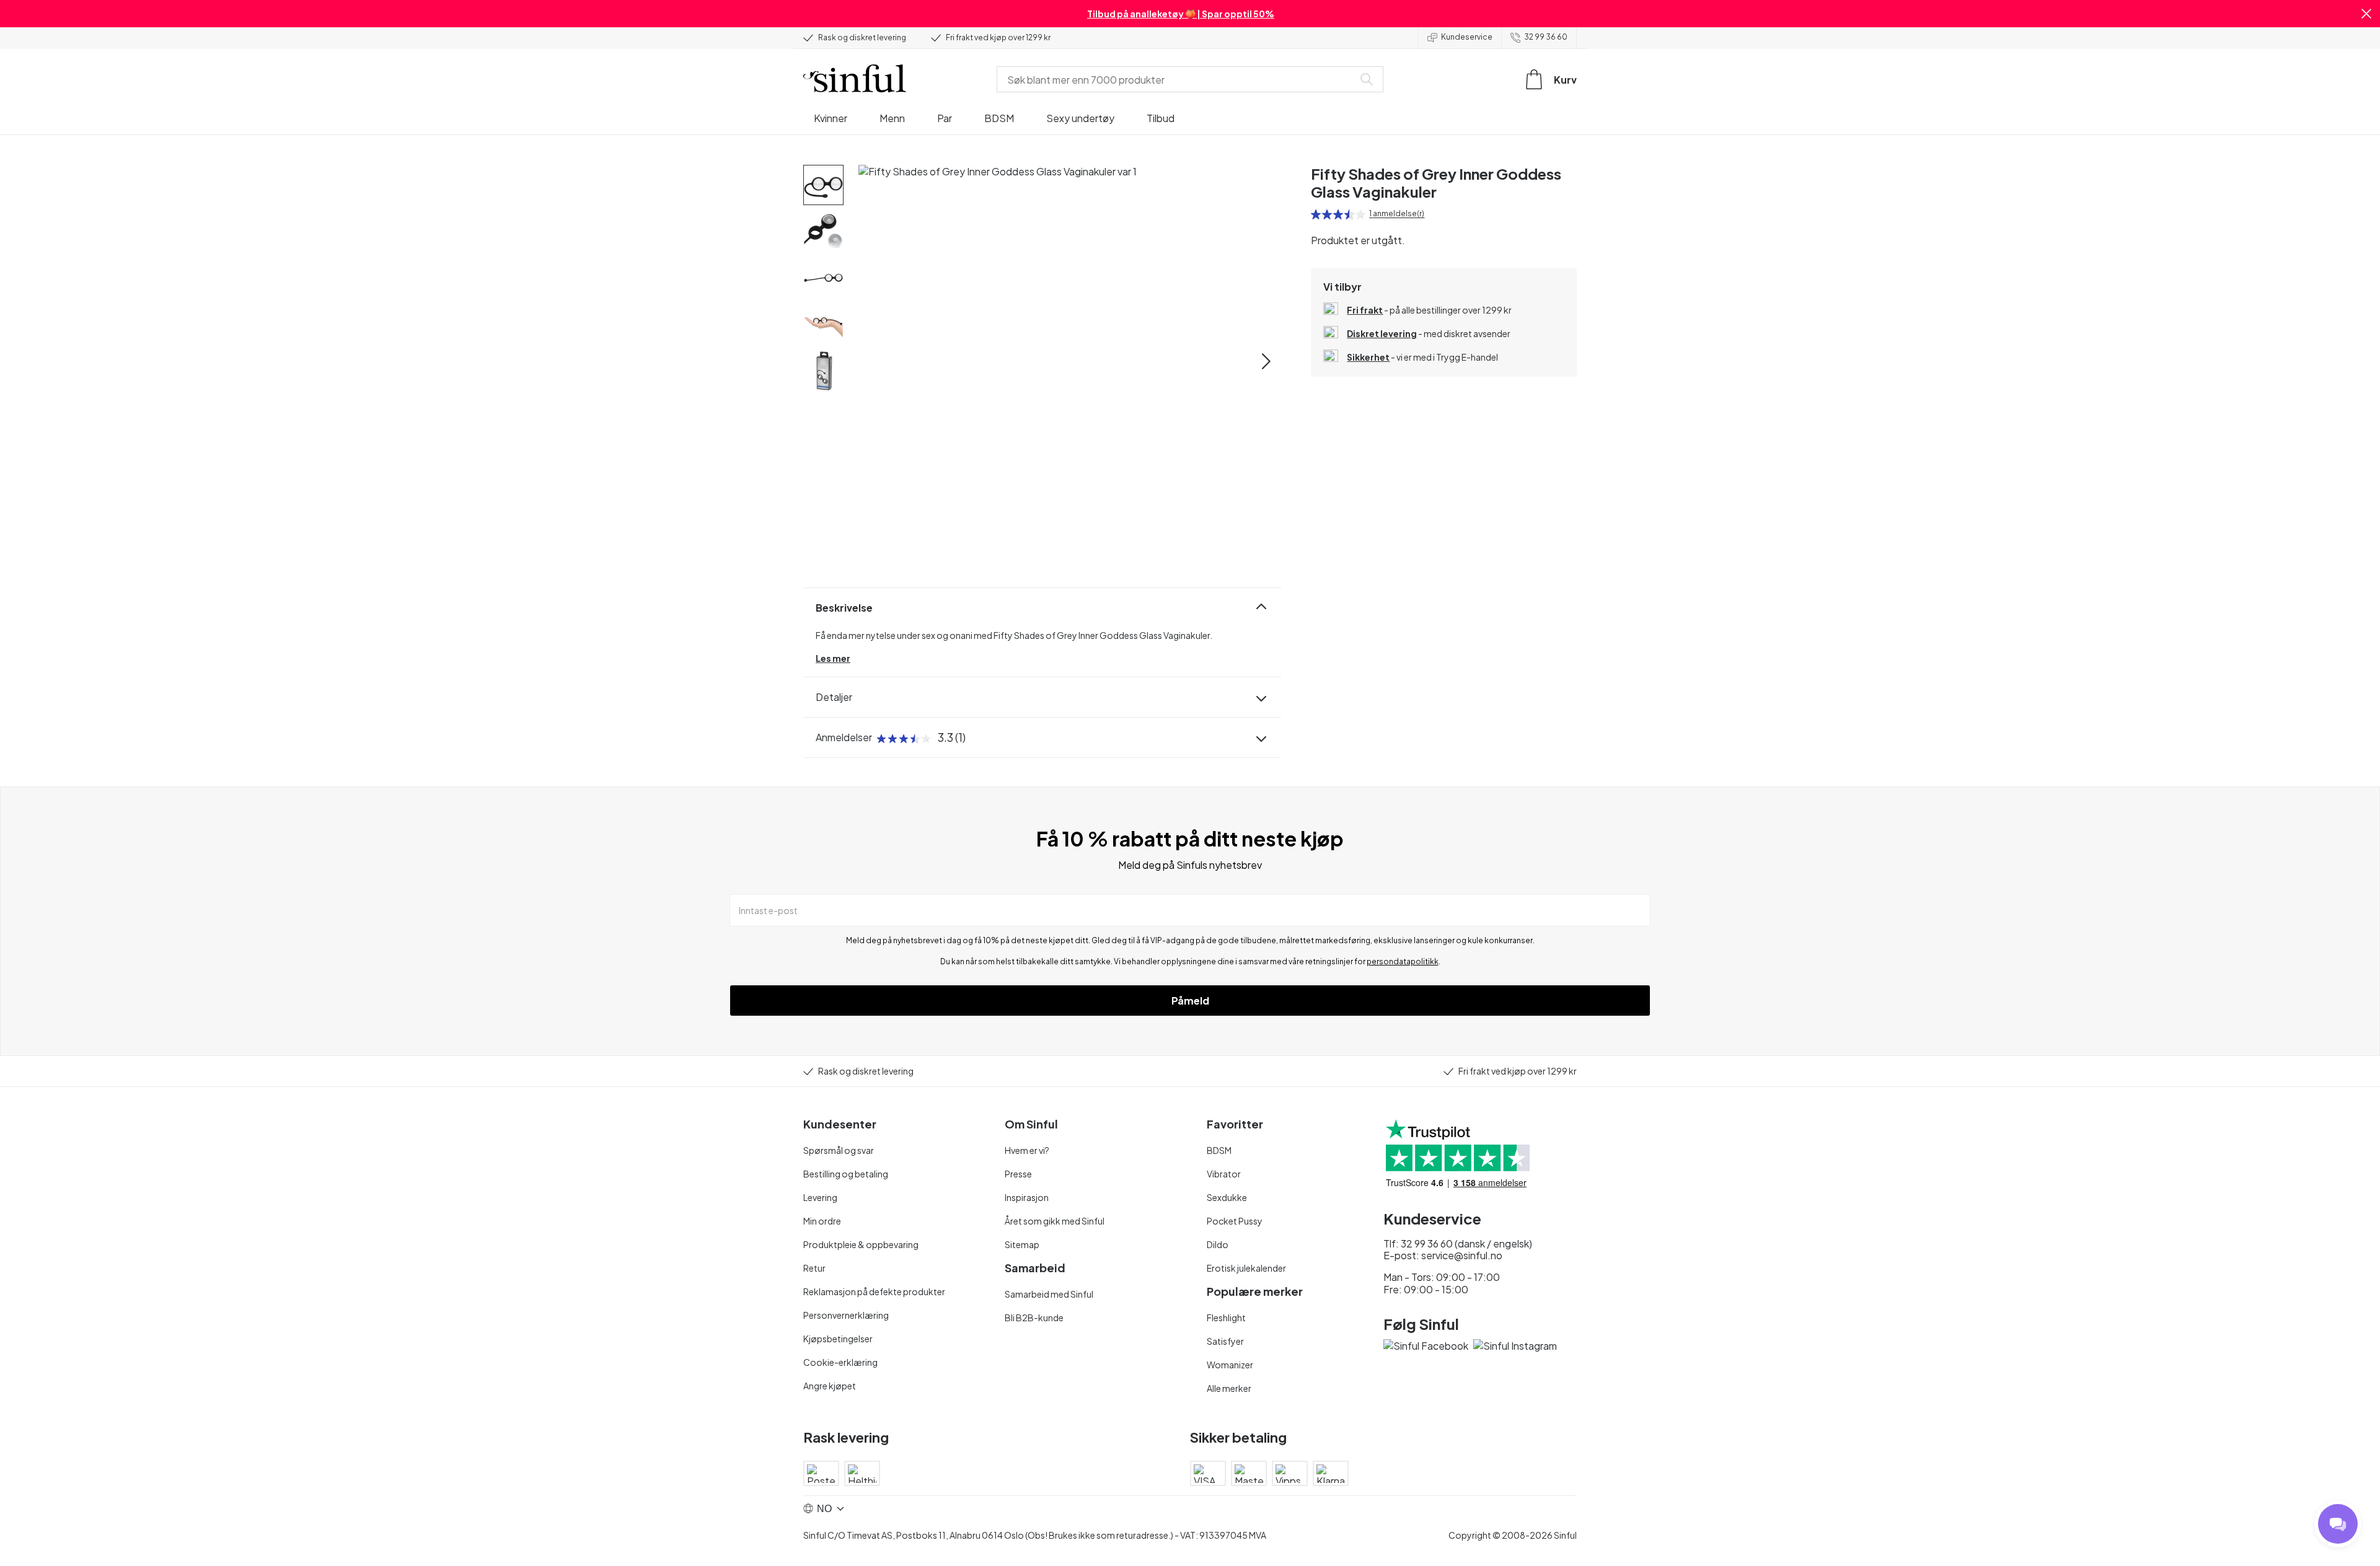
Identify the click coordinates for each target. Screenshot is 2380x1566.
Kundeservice (1467, 37)
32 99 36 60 (1546, 37)
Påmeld (1190, 1001)
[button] (2366, 14)
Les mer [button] (833, 658)
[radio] (1316, 214)
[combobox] (1178, 79)
